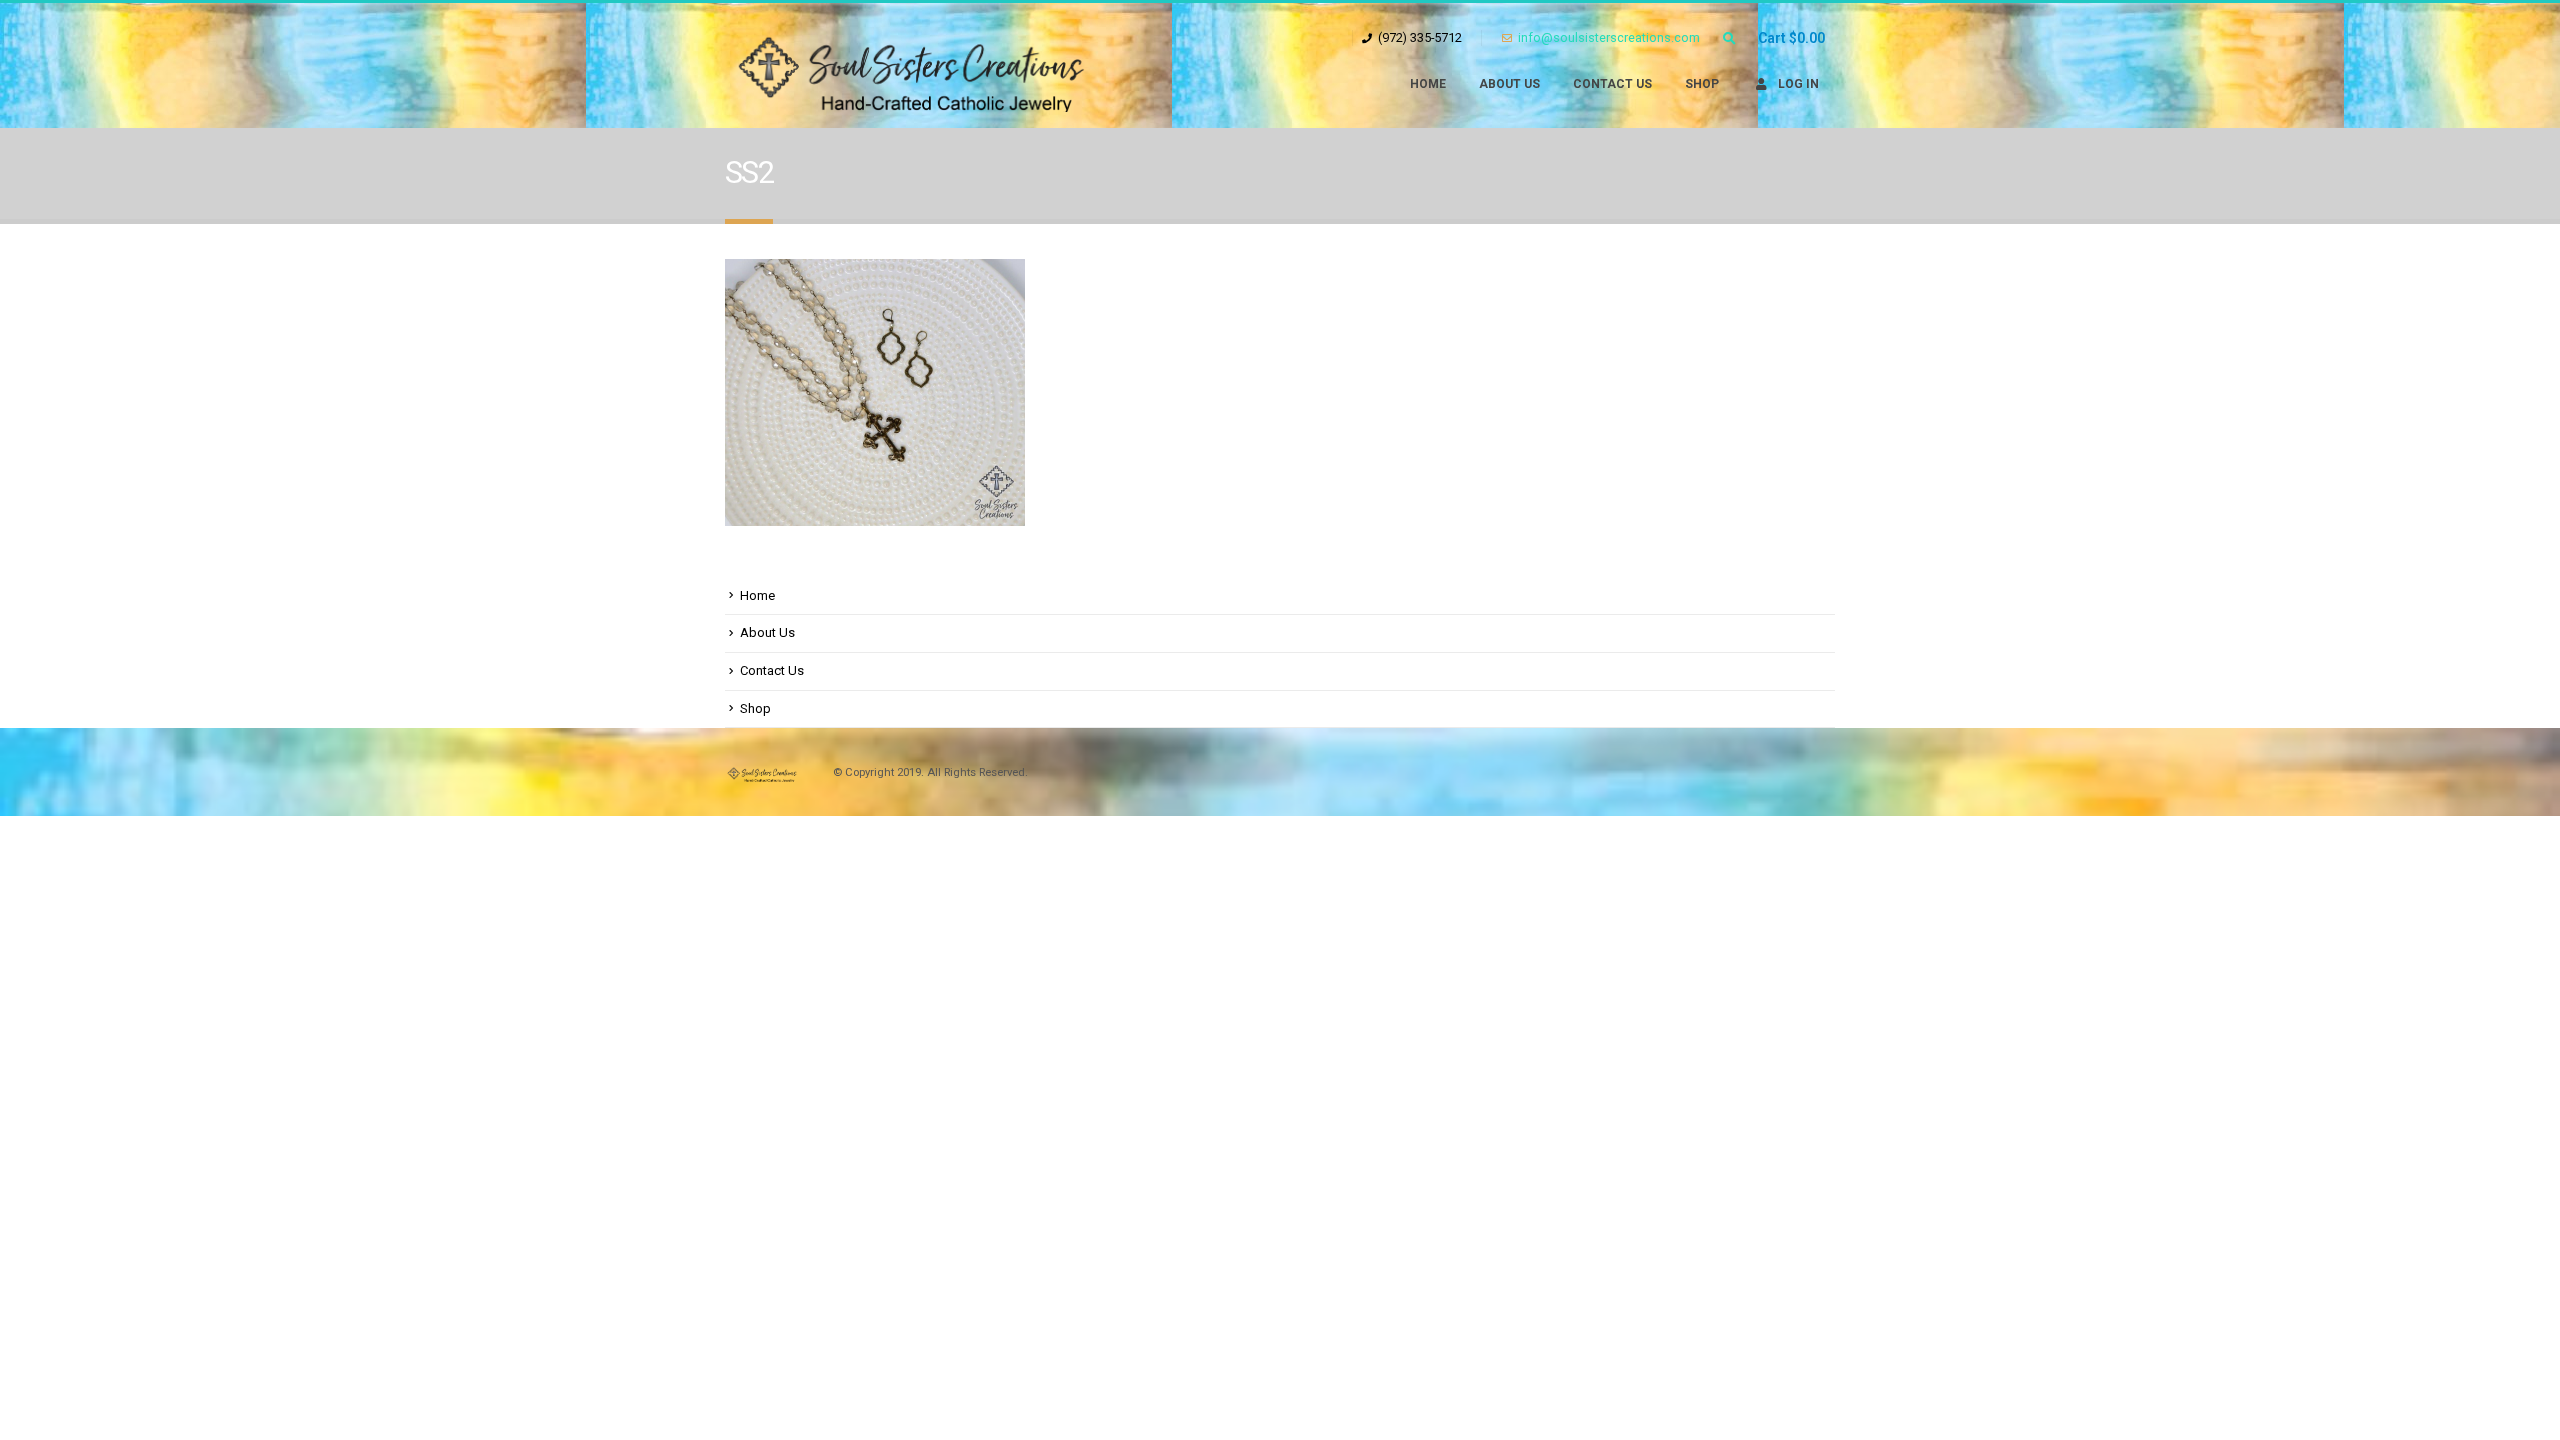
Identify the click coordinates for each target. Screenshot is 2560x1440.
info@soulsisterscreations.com (1609, 37)
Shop (1702, 84)
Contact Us (1612, 84)
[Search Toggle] (1729, 39)
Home (1428, 84)
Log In (1798, 84)
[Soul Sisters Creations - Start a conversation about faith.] (925, 65)
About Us (1509, 84)
